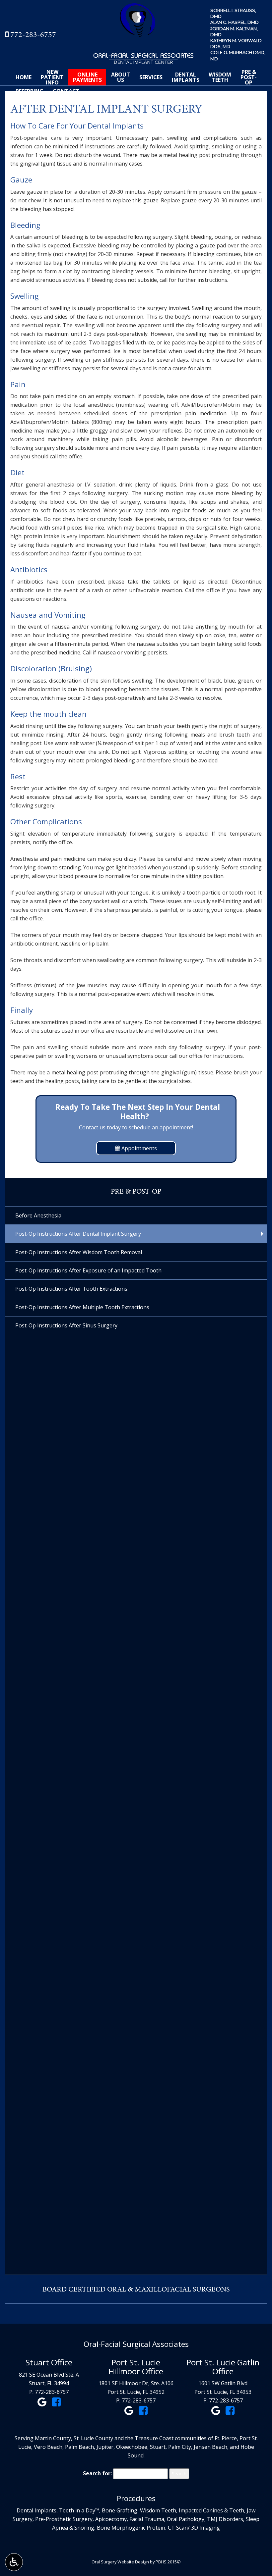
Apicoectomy (111, 2519)
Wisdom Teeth (158, 2510)
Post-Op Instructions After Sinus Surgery (66, 1325)
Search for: (97, 2473)
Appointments (138, 1148)
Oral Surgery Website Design (120, 2562)
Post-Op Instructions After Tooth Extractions (71, 1289)
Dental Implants (36, 2510)
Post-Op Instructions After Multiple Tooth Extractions (82, 1307)
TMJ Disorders (225, 2519)
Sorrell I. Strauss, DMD (233, 13)
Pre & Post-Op (136, 1191)
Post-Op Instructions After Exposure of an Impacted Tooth (88, 1270)
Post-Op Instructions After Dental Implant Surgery (78, 1234)
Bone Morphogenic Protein (131, 2528)
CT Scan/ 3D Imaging (194, 2528)
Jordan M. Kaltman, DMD (234, 31)
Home (24, 77)
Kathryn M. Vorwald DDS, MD (236, 43)
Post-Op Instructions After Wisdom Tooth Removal (79, 1252)
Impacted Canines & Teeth (211, 2510)
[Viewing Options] (14, 2562)
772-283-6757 (33, 34)
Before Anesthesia (38, 1215)
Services (151, 77)
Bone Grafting (120, 2510)
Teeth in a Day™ (79, 2510)
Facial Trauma (147, 2519)
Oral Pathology (186, 2519)
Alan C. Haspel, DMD (235, 22)
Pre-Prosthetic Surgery (64, 2519)
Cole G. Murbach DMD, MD (238, 55)
